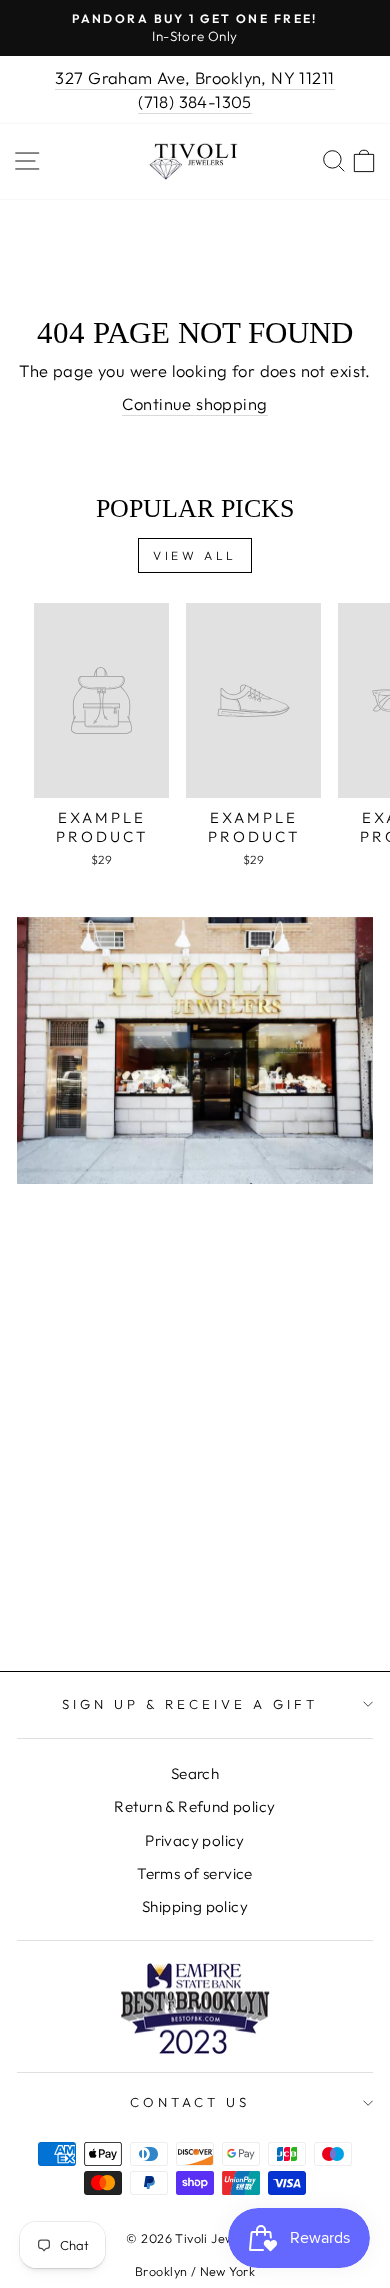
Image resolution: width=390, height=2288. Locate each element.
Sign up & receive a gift (189, 1704)
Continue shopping (194, 403)
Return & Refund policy (194, 1806)
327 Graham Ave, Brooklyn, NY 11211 (194, 77)
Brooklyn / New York (195, 2271)
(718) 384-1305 (195, 101)
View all (195, 555)
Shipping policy (195, 1906)
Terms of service (195, 1873)
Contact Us (190, 2102)
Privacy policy (195, 1840)
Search (195, 1773)
